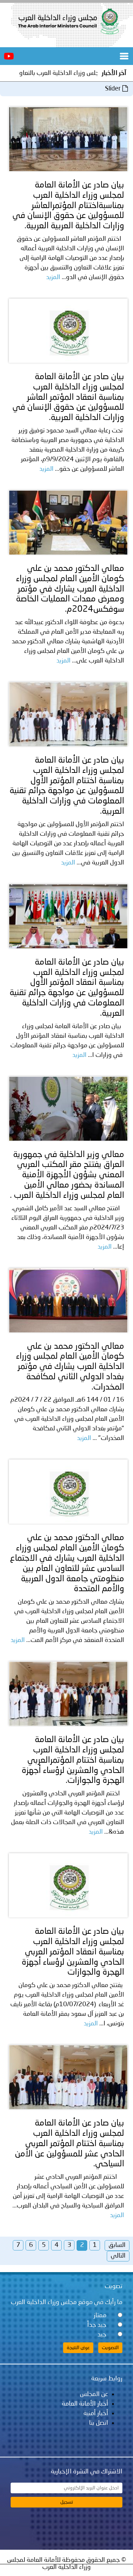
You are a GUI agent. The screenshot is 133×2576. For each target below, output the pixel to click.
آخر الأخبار (114, 73)
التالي (118, 2256)
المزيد (53, 277)
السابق (117, 2245)
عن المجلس (94, 2394)
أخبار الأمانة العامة (85, 2404)
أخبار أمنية (96, 2413)
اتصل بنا (99, 2423)
